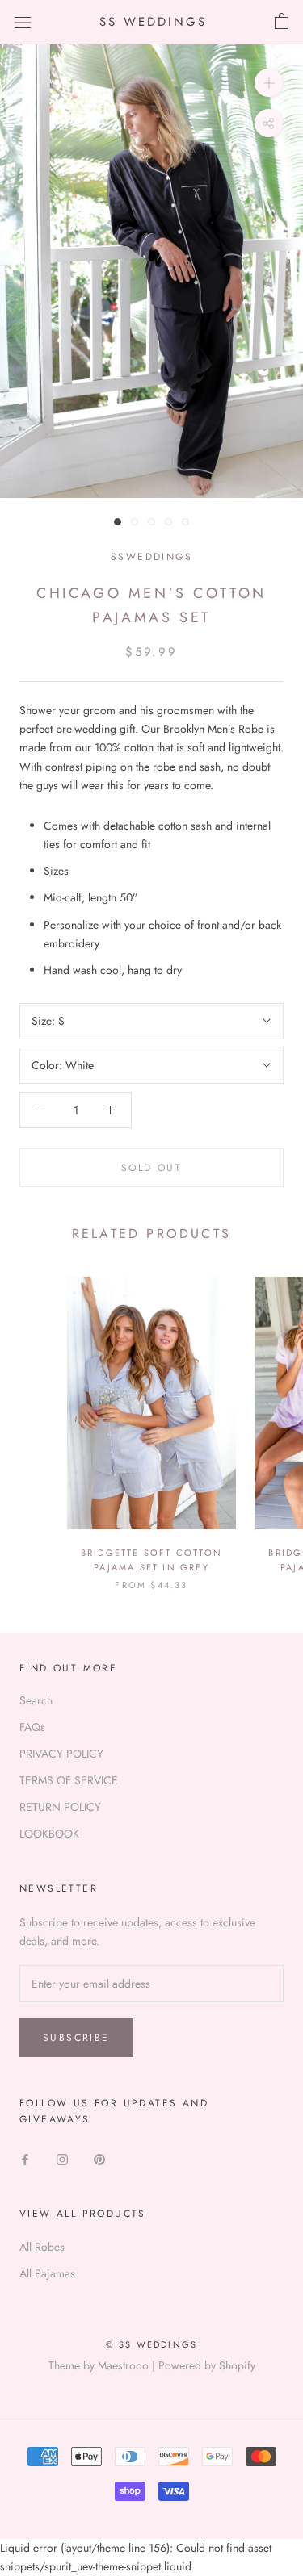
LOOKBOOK (49, 1834)
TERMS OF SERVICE (69, 1780)
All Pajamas (47, 2273)
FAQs (32, 1727)
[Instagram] (62, 2158)
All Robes (42, 2247)
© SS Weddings (152, 2344)
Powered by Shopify (207, 2365)
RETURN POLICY (60, 1807)
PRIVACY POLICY (61, 1754)
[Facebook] (25, 2158)
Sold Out (151, 1168)
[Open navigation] (23, 22)
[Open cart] (282, 22)
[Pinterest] (99, 2158)
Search (36, 1700)
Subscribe (76, 2038)
